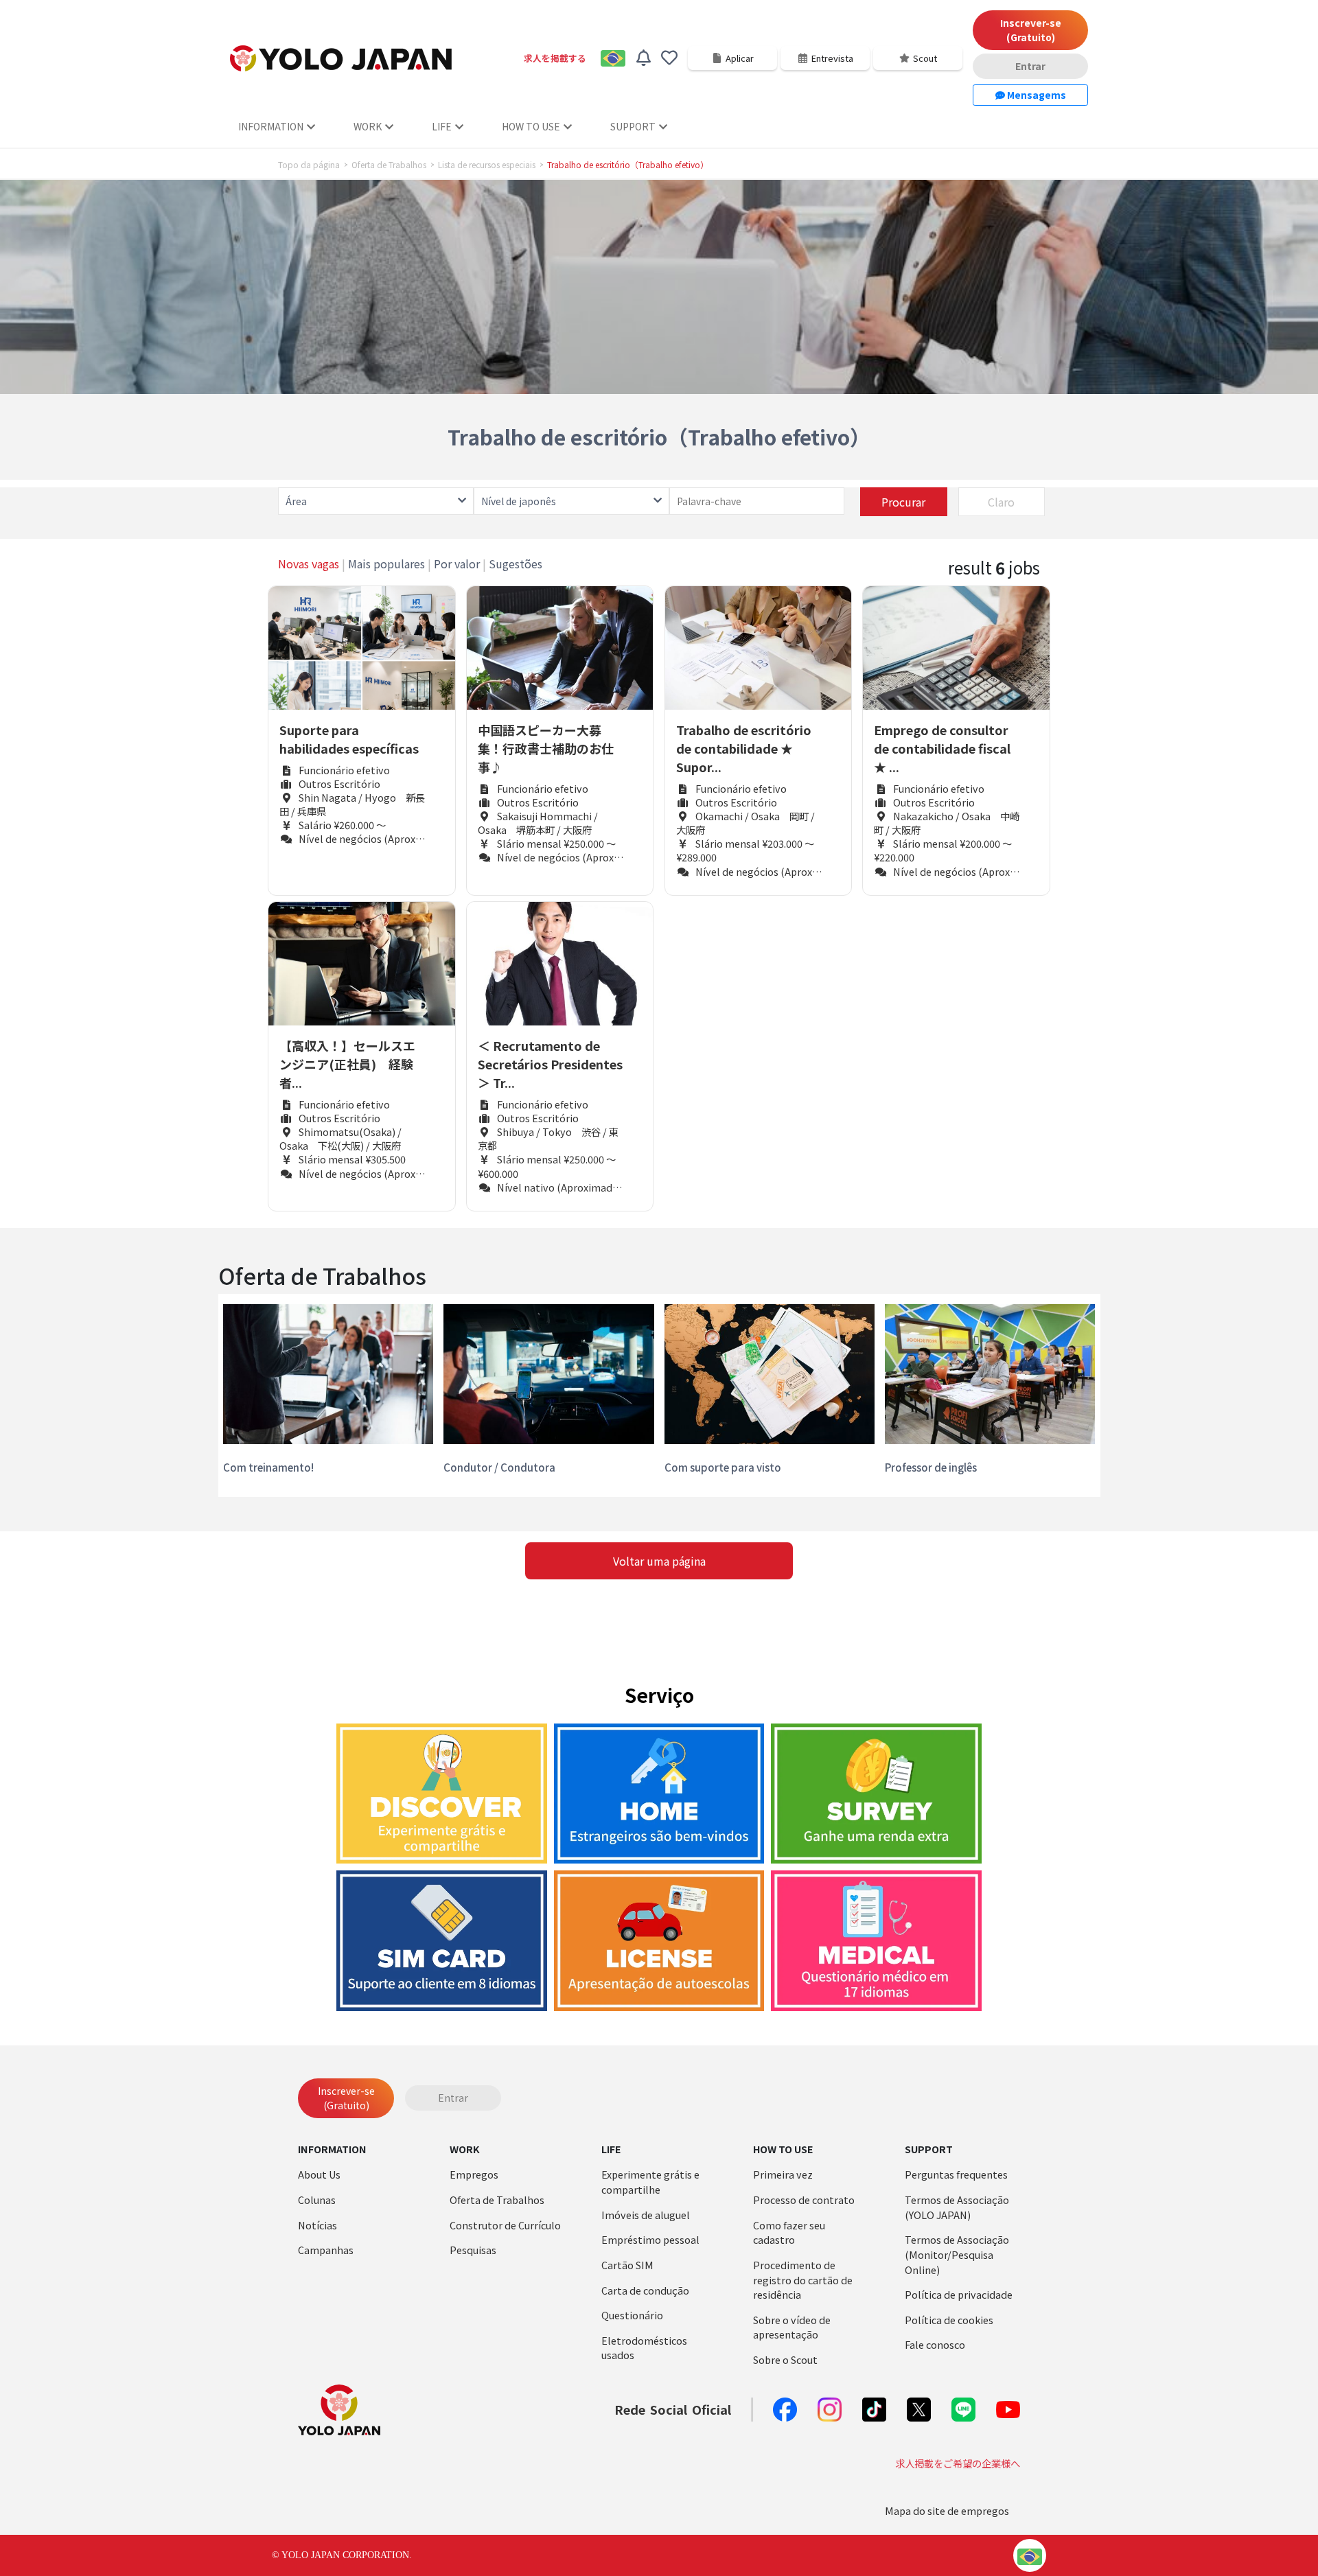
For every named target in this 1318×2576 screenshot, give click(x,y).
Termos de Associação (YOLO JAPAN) (957, 2207)
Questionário (632, 2315)
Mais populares (386, 564)
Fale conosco (935, 2344)
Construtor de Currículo (505, 2225)
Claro (1001, 502)
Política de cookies (949, 2320)
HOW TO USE (531, 126)
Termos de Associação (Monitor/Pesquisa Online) (957, 2254)
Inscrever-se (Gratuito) (1031, 30)
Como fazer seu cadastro (789, 2232)
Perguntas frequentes (956, 2174)
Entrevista (832, 58)
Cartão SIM (627, 2265)
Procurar (903, 502)
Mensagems (1036, 95)
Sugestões (516, 564)
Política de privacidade (959, 2294)
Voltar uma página (659, 1561)
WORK (368, 126)
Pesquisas (473, 2250)
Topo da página (309, 165)
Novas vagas (309, 564)
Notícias (317, 2225)
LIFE (442, 126)
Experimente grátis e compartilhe (650, 2182)
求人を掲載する (555, 58)
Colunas (317, 2200)
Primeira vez (783, 2174)
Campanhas (326, 2250)
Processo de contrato (804, 2200)
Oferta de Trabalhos (389, 165)
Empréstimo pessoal (650, 2239)
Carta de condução (645, 2290)
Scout (925, 58)
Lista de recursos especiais (487, 165)
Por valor (457, 564)
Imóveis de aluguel (646, 2215)
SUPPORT (633, 126)
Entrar (1030, 66)
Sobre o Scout (785, 2359)
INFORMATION (271, 126)
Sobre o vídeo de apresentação (792, 2327)
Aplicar (740, 58)
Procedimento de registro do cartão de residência (803, 2279)
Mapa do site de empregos (947, 2510)
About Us (319, 2174)
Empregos (474, 2174)
